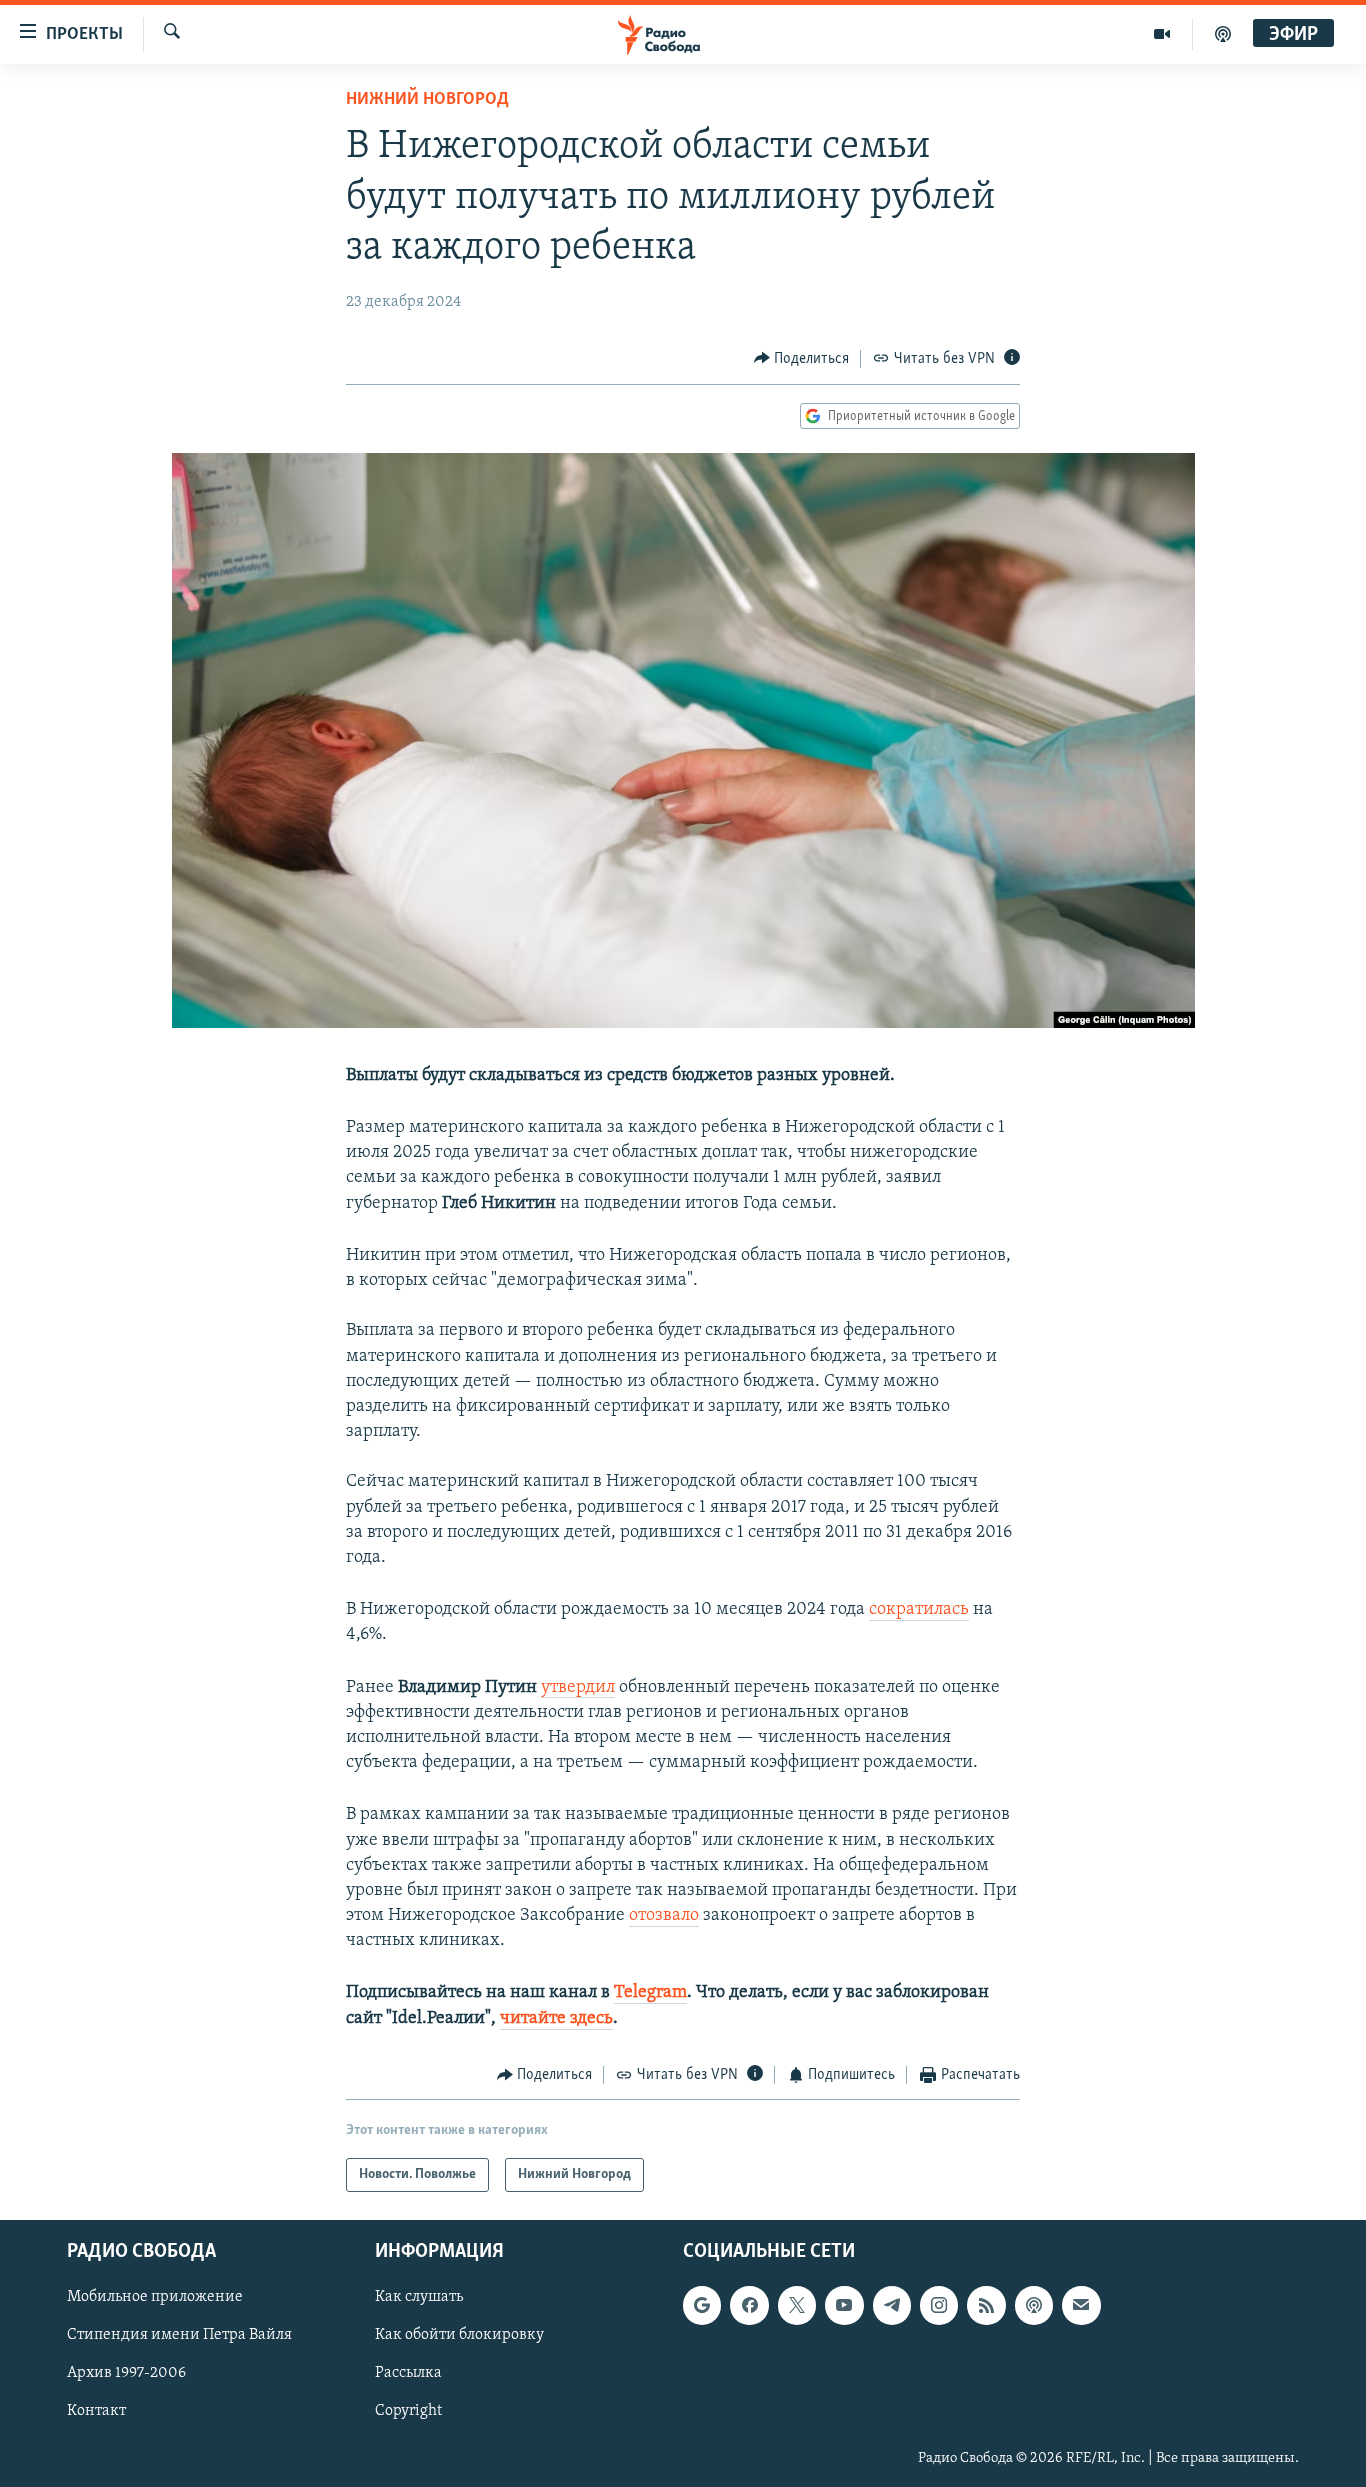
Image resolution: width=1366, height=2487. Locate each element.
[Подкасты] (1034, 2306)
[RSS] (986, 2306)
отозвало (664, 1916)
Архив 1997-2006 (126, 2374)
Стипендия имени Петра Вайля (179, 2336)
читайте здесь (556, 2019)
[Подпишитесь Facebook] (749, 2306)
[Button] (802, 359)
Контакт (96, 2412)
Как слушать (419, 2298)
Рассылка (408, 2374)
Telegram (650, 1993)
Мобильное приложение (155, 2298)
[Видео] (1162, 34)
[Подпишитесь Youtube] (844, 2306)
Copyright (408, 2412)
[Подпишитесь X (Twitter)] (797, 2306)
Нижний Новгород (427, 100)
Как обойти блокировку (459, 2336)
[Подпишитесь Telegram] (892, 2306)
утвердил (578, 1688)
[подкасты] (1223, 34)
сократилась (919, 1610)
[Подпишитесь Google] (702, 2306)
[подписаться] (1081, 2306)
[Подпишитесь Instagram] (939, 2306)
